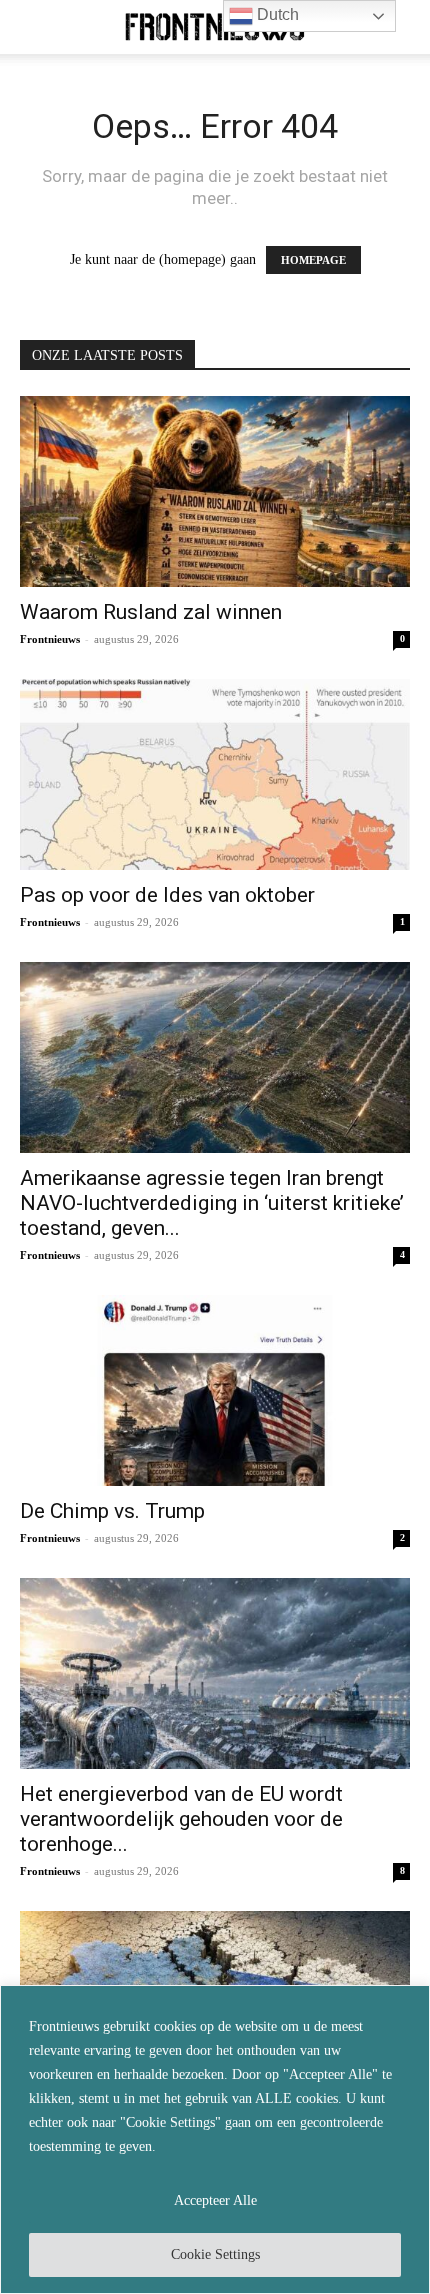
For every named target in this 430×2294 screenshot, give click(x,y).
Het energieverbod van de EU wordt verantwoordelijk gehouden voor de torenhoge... (181, 1819)
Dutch (276, 14)
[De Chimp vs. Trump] (215, 1390)
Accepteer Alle (215, 2200)
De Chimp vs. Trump (112, 1511)
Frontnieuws (50, 639)
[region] (215, 2139)
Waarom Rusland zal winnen (151, 612)
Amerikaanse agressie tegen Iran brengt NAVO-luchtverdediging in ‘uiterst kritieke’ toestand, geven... (212, 1203)
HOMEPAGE (313, 260)
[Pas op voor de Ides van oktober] (215, 774)
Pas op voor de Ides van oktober (167, 895)
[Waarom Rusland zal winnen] (215, 491)
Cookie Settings (215, 2254)
